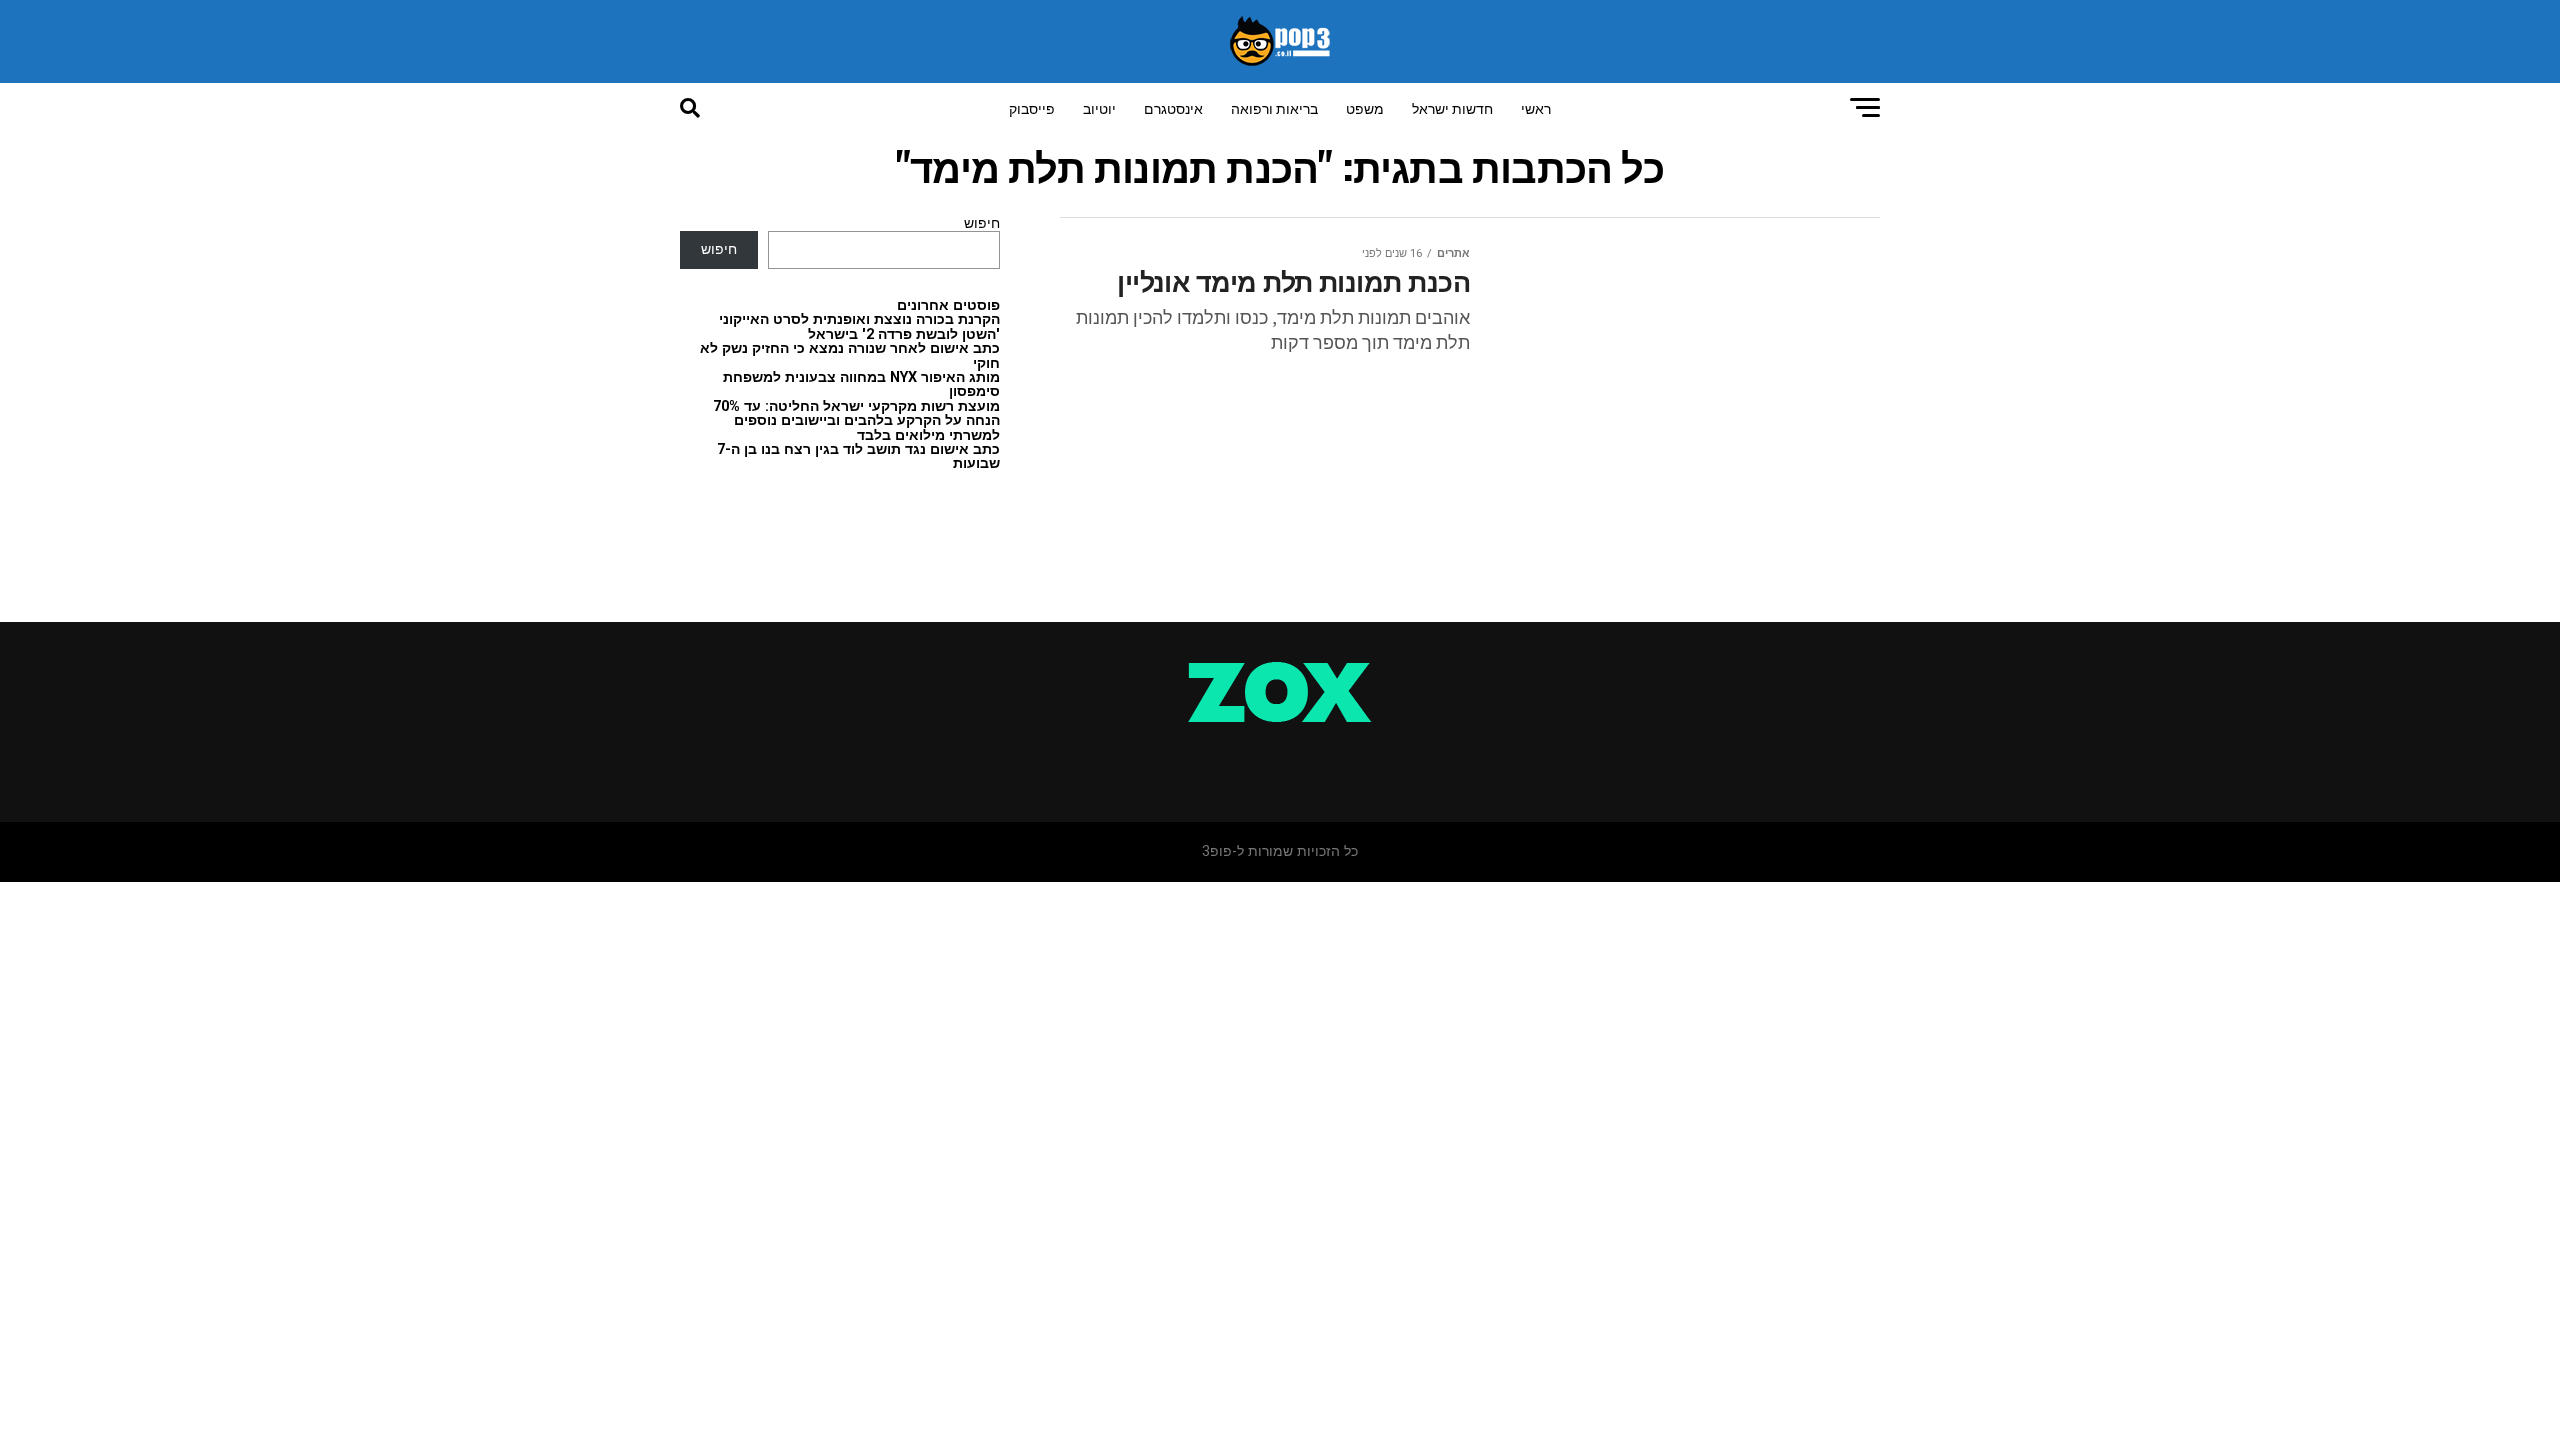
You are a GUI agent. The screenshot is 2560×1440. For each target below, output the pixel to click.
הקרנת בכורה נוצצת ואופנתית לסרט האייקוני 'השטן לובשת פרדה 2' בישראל (859, 326)
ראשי (1536, 107)
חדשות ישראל (1452, 107)
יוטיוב (1099, 107)
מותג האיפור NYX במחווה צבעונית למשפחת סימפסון (861, 384)
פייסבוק (1032, 107)
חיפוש (982, 223)
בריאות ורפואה (1274, 107)
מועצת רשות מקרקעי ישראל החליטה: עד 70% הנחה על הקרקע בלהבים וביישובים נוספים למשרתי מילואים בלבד (856, 421)
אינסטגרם (1173, 107)
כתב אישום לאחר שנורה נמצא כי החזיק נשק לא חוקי (850, 355)
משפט (1365, 107)
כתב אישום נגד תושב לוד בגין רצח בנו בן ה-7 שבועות (858, 456)
